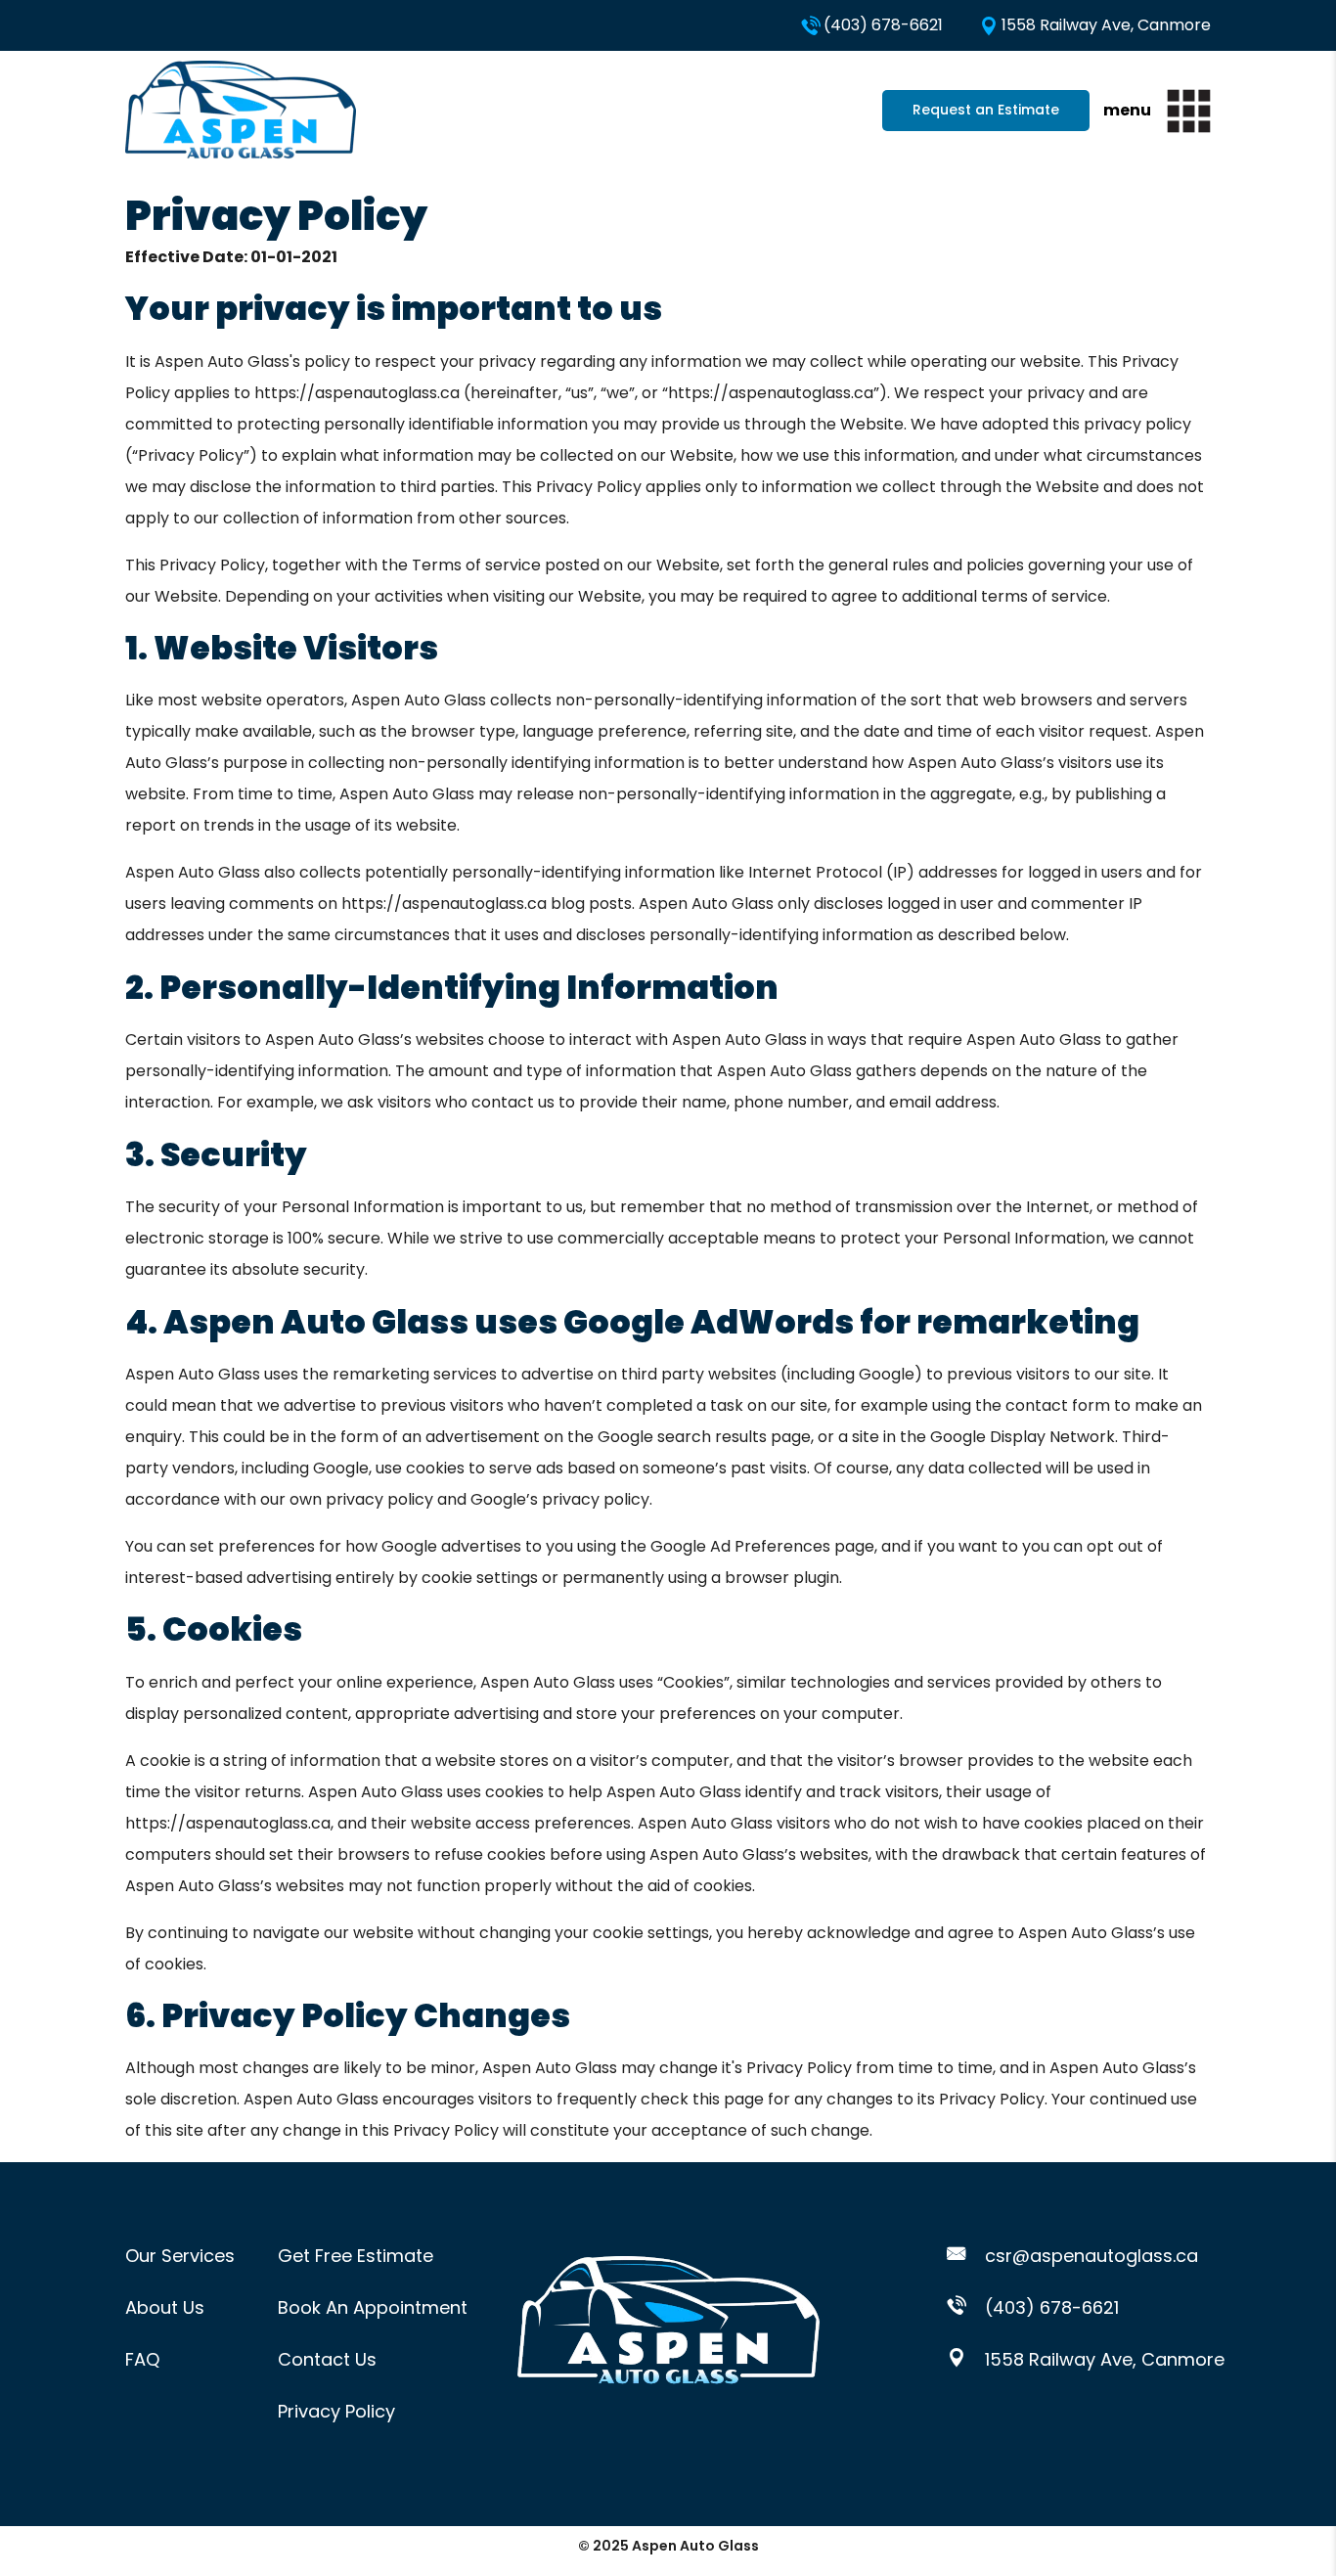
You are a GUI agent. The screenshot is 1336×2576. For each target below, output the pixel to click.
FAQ (142, 2359)
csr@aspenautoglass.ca (1089, 2256)
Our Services (180, 2256)
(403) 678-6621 (883, 25)
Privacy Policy (336, 2411)
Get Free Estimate (356, 2256)
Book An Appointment (373, 2307)
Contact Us (327, 2359)
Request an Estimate (986, 110)
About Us (165, 2307)
